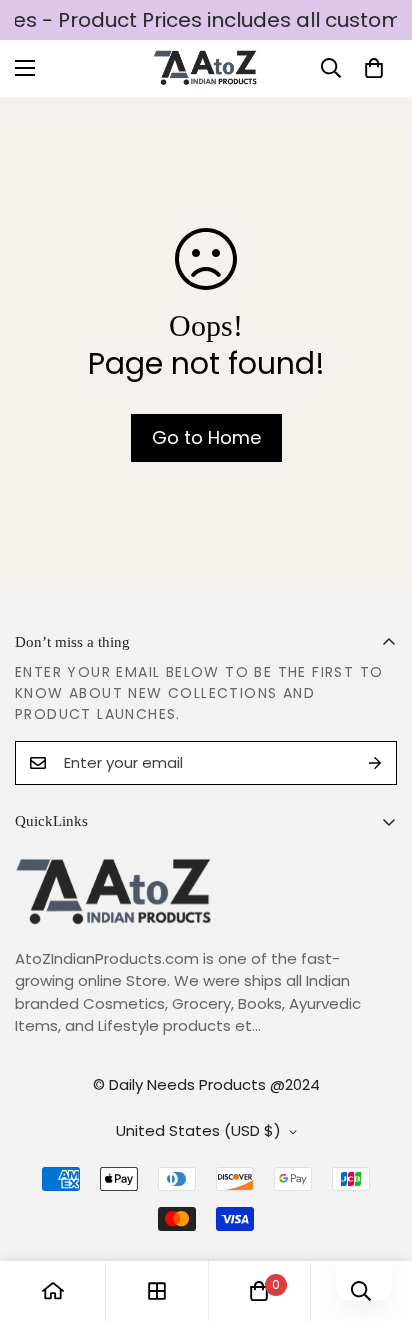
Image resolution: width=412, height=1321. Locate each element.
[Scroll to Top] (376, 1215)
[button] (374, 68)
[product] (53, 1291)
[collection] (157, 1291)
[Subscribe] (375, 763)
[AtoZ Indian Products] (206, 68)
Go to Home (206, 437)
